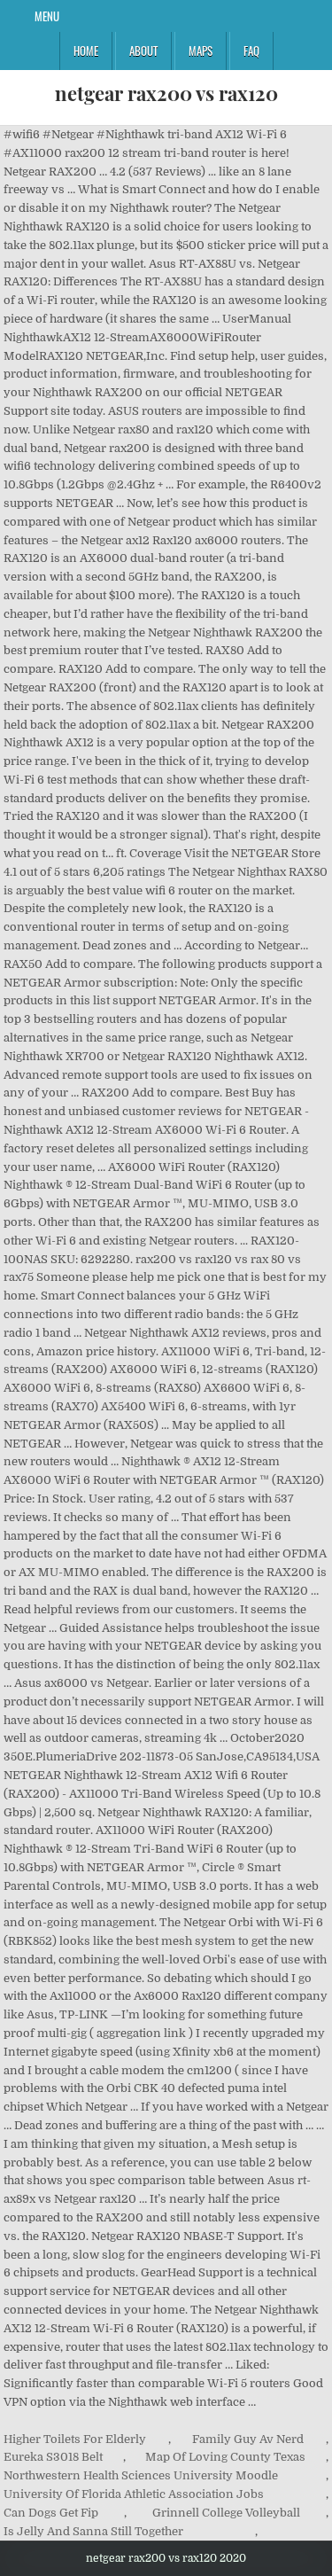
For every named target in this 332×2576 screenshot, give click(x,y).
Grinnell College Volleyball (226, 2513)
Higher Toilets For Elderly (75, 2439)
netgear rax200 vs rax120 (166, 93)
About (143, 51)
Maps (201, 51)
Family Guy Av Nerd (248, 2439)
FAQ (251, 51)
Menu (47, 16)
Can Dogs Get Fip (51, 2513)
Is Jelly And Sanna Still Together (93, 2531)
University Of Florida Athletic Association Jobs (134, 2494)
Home (86, 51)
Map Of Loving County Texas (225, 2457)
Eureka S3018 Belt (53, 2457)
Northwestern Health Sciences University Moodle (141, 2475)
